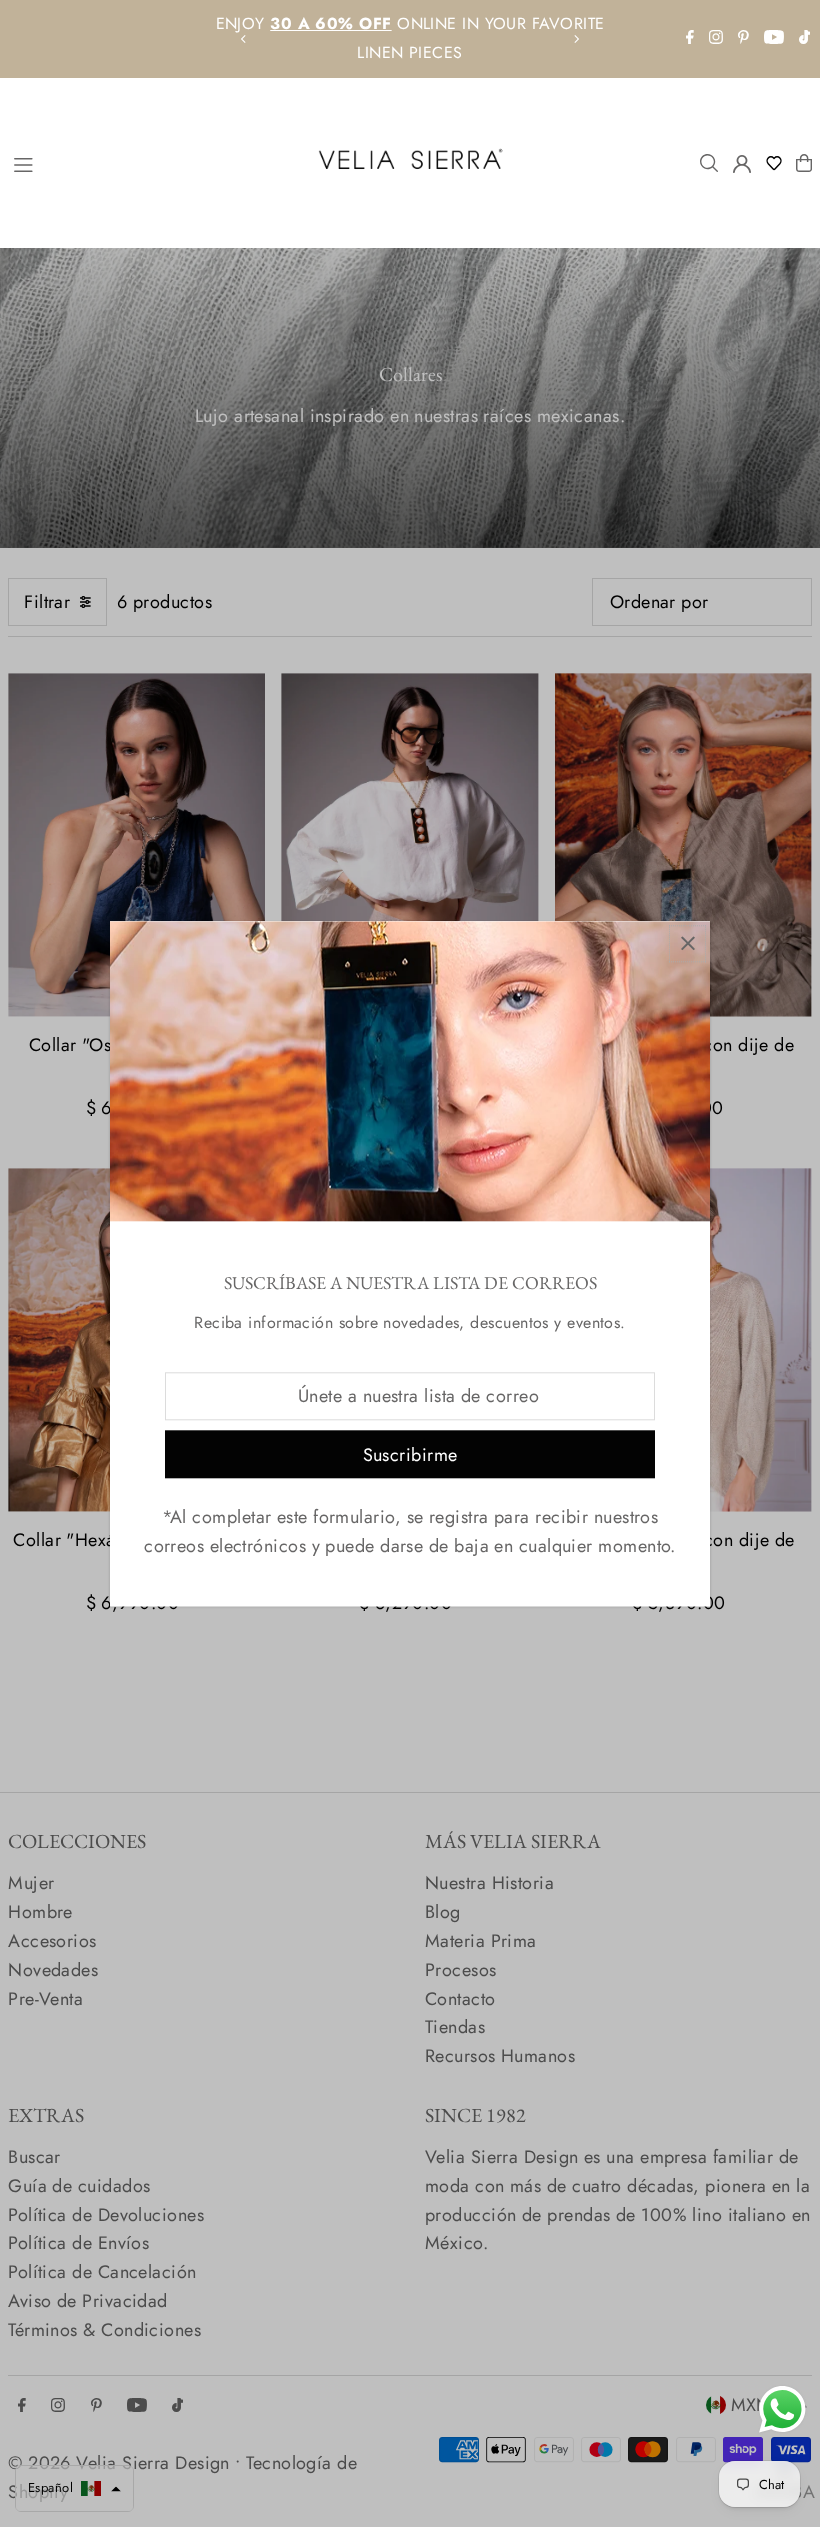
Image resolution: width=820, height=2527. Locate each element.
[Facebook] (690, 38)
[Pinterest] (743, 38)
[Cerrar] (687, 943)
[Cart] (804, 163)
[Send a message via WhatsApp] (782, 2409)
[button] (778, 163)
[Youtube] (774, 38)
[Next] (576, 39)
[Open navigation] (150, 162)
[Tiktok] (804, 38)
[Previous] (244, 39)
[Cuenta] (742, 164)
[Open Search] (709, 163)
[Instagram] (716, 38)
